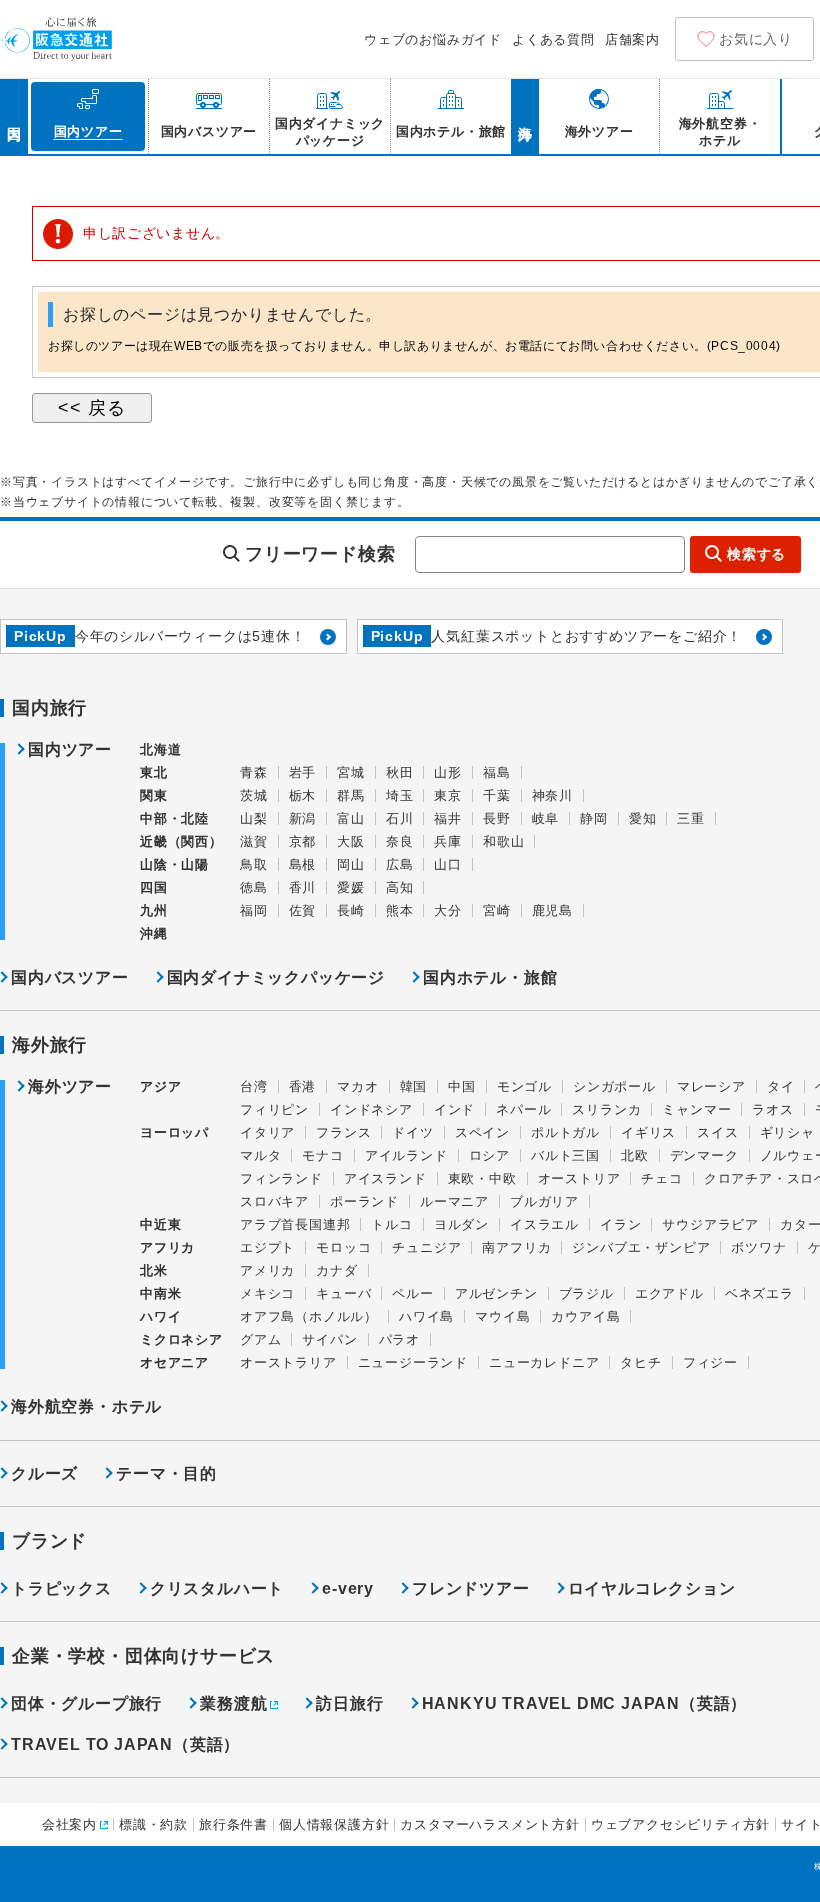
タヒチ (640, 1362)
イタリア (267, 1132)
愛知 (643, 818)
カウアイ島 (585, 1316)
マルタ (260, 1155)
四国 (154, 887)
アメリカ (267, 1270)
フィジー (710, 1362)
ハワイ (160, 1316)
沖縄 (154, 933)
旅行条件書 (233, 1824)
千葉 (497, 795)
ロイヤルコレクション (652, 1588)
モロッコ (343, 1247)
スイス (717, 1132)
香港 (303, 1086)
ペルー (412, 1293)
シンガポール (614, 1086)
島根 (303, 864)
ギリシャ (787, 1132)
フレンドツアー (471, 1588)
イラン (620, 1224)
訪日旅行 (349, 1703)
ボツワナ (758, 1247)
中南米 (160, 1293)
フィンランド (281, 1178)
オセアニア (174, 1362)
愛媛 (351, 887)
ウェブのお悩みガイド (433, 39)
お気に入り (756, 39)
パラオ (399, 1339)
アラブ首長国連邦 (295, 1224)
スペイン (482, 1132)
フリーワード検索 (320, 554)
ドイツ (412, 1132)
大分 (448, 910)
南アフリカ (516, 1247)
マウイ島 (502, 1316)
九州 (154, 910)
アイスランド (385, 1178)
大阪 (351, 841)
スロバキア (274, 1201)
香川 (303, 887)
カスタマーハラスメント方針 (489, 1824)
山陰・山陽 (174, 864)
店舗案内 (632, 39)
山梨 (254, 818)
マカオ (357, 1086)
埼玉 (400, 795)
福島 (497, 772)
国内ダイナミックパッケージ (276, 977)
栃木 (303, 795)
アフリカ (167, 1247)
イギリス (648, 1132)
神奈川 (552, 795)
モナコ (322, 1155)
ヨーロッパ (174, 1133)
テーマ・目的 (166, 1473)
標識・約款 (153, 1824)
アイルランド (406, 1155)
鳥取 (254, 864)
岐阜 (546, 818)
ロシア (489, 1155)
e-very (348, 1588)
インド (454, 1109)
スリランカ (606, 1109)
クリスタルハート (217, 1588)
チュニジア (426, 1247)
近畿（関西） (181, 841)
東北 (154, 772)
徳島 (254, 887)
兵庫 (448, 841)
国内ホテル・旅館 (490, 977)
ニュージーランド (413, 1362)
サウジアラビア (710, 1224)
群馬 (351, 795)
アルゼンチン (496, 1293)
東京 (448, 795)
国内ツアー (70, 750)
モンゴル (524, 1086)
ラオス (772, 1109)
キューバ (343, 1293)
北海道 (160, 749)
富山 (351, 818)
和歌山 (503, 841)
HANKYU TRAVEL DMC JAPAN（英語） (585, 1703)
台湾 (254, 1086)
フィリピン (274, 1109)
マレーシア (711, 1086)
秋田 (400, 772)
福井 (448, 818)
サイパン (329, 1339)
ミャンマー (696, 1109)
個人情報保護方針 (334, 1824)
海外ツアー (70, 1087)
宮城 (351, 772)
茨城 (254, 795)
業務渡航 (233, 1703)
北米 (154, 1270)
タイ (781, 1086)
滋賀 (254, 841)
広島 (400, 864)
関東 (154, 795)
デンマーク (704, 1155)
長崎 (351, 910)
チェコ (661, 1178)
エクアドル (669, 1293)
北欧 (635, 1155)
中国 (462, 1086)
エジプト (267, 1247)
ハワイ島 (426, 1316)
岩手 (303, 772)
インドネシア (371, 1109)
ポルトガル (565, 1132)
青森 (254, 772)
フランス (343, 1132)
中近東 (160, 1224)
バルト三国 (565, 1155)
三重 (691, 818)
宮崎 (497, 910)
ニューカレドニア (544, 1362)
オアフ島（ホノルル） (309, 1316)
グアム (260, 1339)
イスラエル (544, 1224)
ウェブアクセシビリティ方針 (680, 1824)
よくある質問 (553, 39)
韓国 (414, 1086)
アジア (160, 1087)
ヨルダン (461, 1224)
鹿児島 (552, 910)
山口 (448, 864)
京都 (303, 841)
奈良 (400, 841)
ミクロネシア (181, 1339)
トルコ (391, 1224)
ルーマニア (454, 1201)
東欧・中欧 (482, 1178)
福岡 (254, 910)
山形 (448, 772)
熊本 (400, 910)
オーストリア (579, 1178)
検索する (756, 554)
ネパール (523, 1109)
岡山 (351, 864)
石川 (400, 818)
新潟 (303, 818)
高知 (400, 887)
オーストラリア (288, 1362)
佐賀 (303, 910)
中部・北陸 (174, 818)
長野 (497, 818)
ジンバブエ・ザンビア (641, 1247)
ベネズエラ (759, 1293)
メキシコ (267, 1293)
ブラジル (586, 1293)
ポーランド (364, 1201)
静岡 (594, 818)
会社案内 (69, 1824)
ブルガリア (544, 1201)
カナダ (336, 1270)
